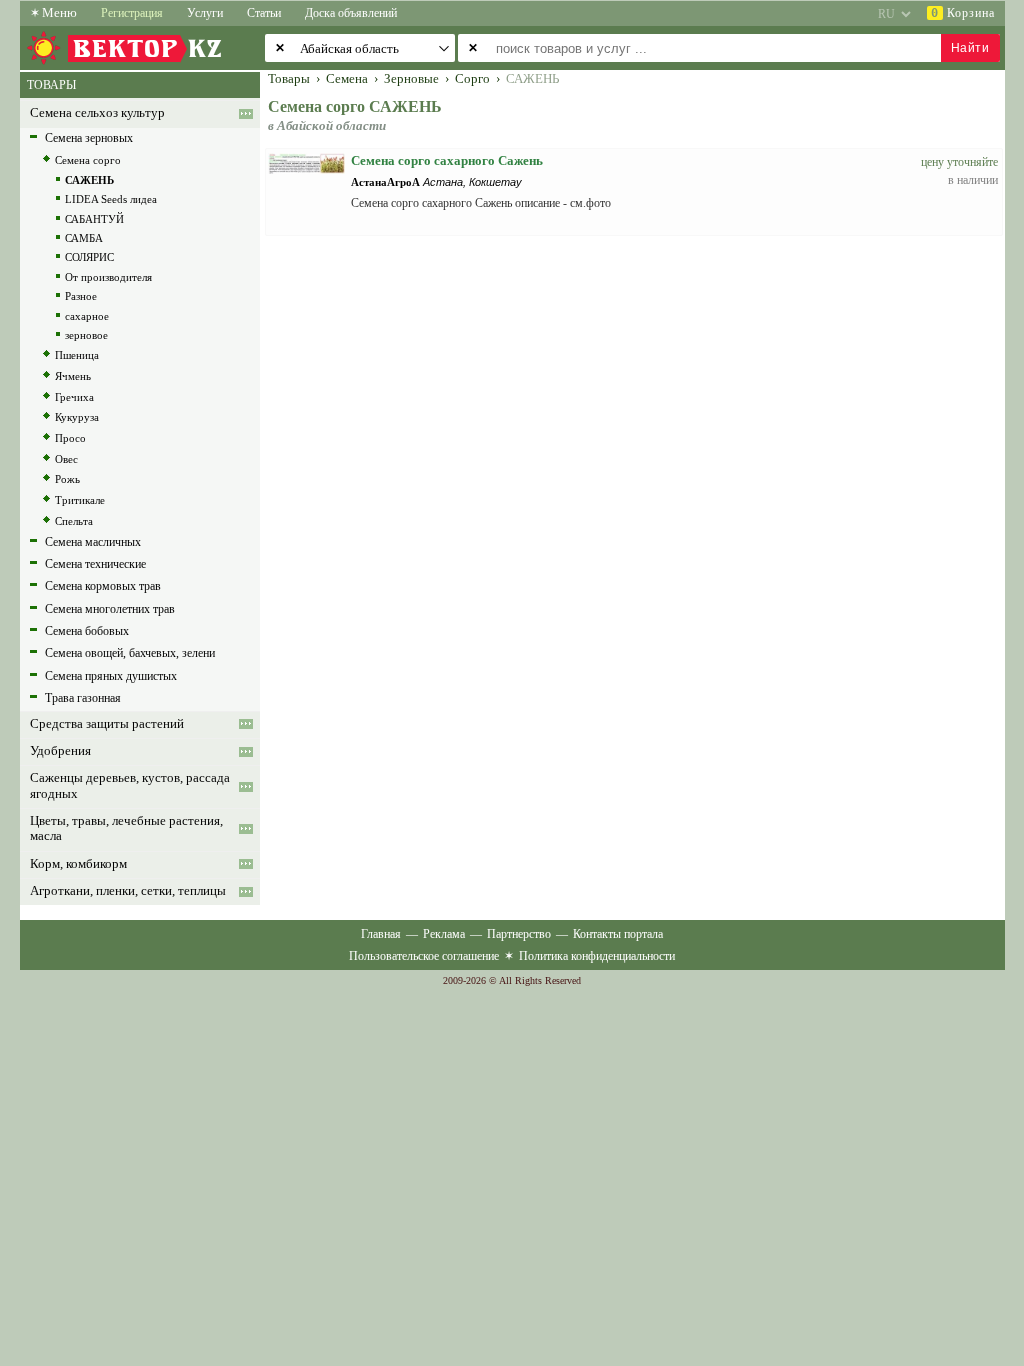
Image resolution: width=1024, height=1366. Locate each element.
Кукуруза (77, 417)
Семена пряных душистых (111, 676)
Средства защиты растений (107, 724)
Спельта (74, 521)
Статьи (264, 13)
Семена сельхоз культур (97, 113)
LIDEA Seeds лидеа (111, 199)
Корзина (963, 13)
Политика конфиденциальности (597, 956)
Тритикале (80, 500)
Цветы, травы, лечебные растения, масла (126, 828)
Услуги (205, 13)
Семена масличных (93, 542)
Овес (66, 459)
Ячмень (73, 376)
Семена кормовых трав (103, 586)
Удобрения (60, 751)
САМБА (84, 238)
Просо (70, 438)
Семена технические (95, 564)
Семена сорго (88, 160)
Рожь (67, 479)
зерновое (86, 335)
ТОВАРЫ (51, 85)
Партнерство (519, 934)
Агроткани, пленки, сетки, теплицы (128, 891)
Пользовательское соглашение (424, 956)
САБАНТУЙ (94, 219)
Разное (81, 296)
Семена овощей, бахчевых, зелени (130, 653)
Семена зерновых (89, 138)
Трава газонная (83, 698)
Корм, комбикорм (78, 864)
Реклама (444, 934)
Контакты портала (618, 934)
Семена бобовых (87, 631)
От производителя (108, 277)
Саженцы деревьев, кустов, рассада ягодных (130, 785)
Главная (381, 934)
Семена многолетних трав (110, 609)
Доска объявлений (351, 13)
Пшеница (77, 355)
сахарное (87, 316)
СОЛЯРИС (89, 257)
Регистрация (132, 13)
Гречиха (74, 397)
